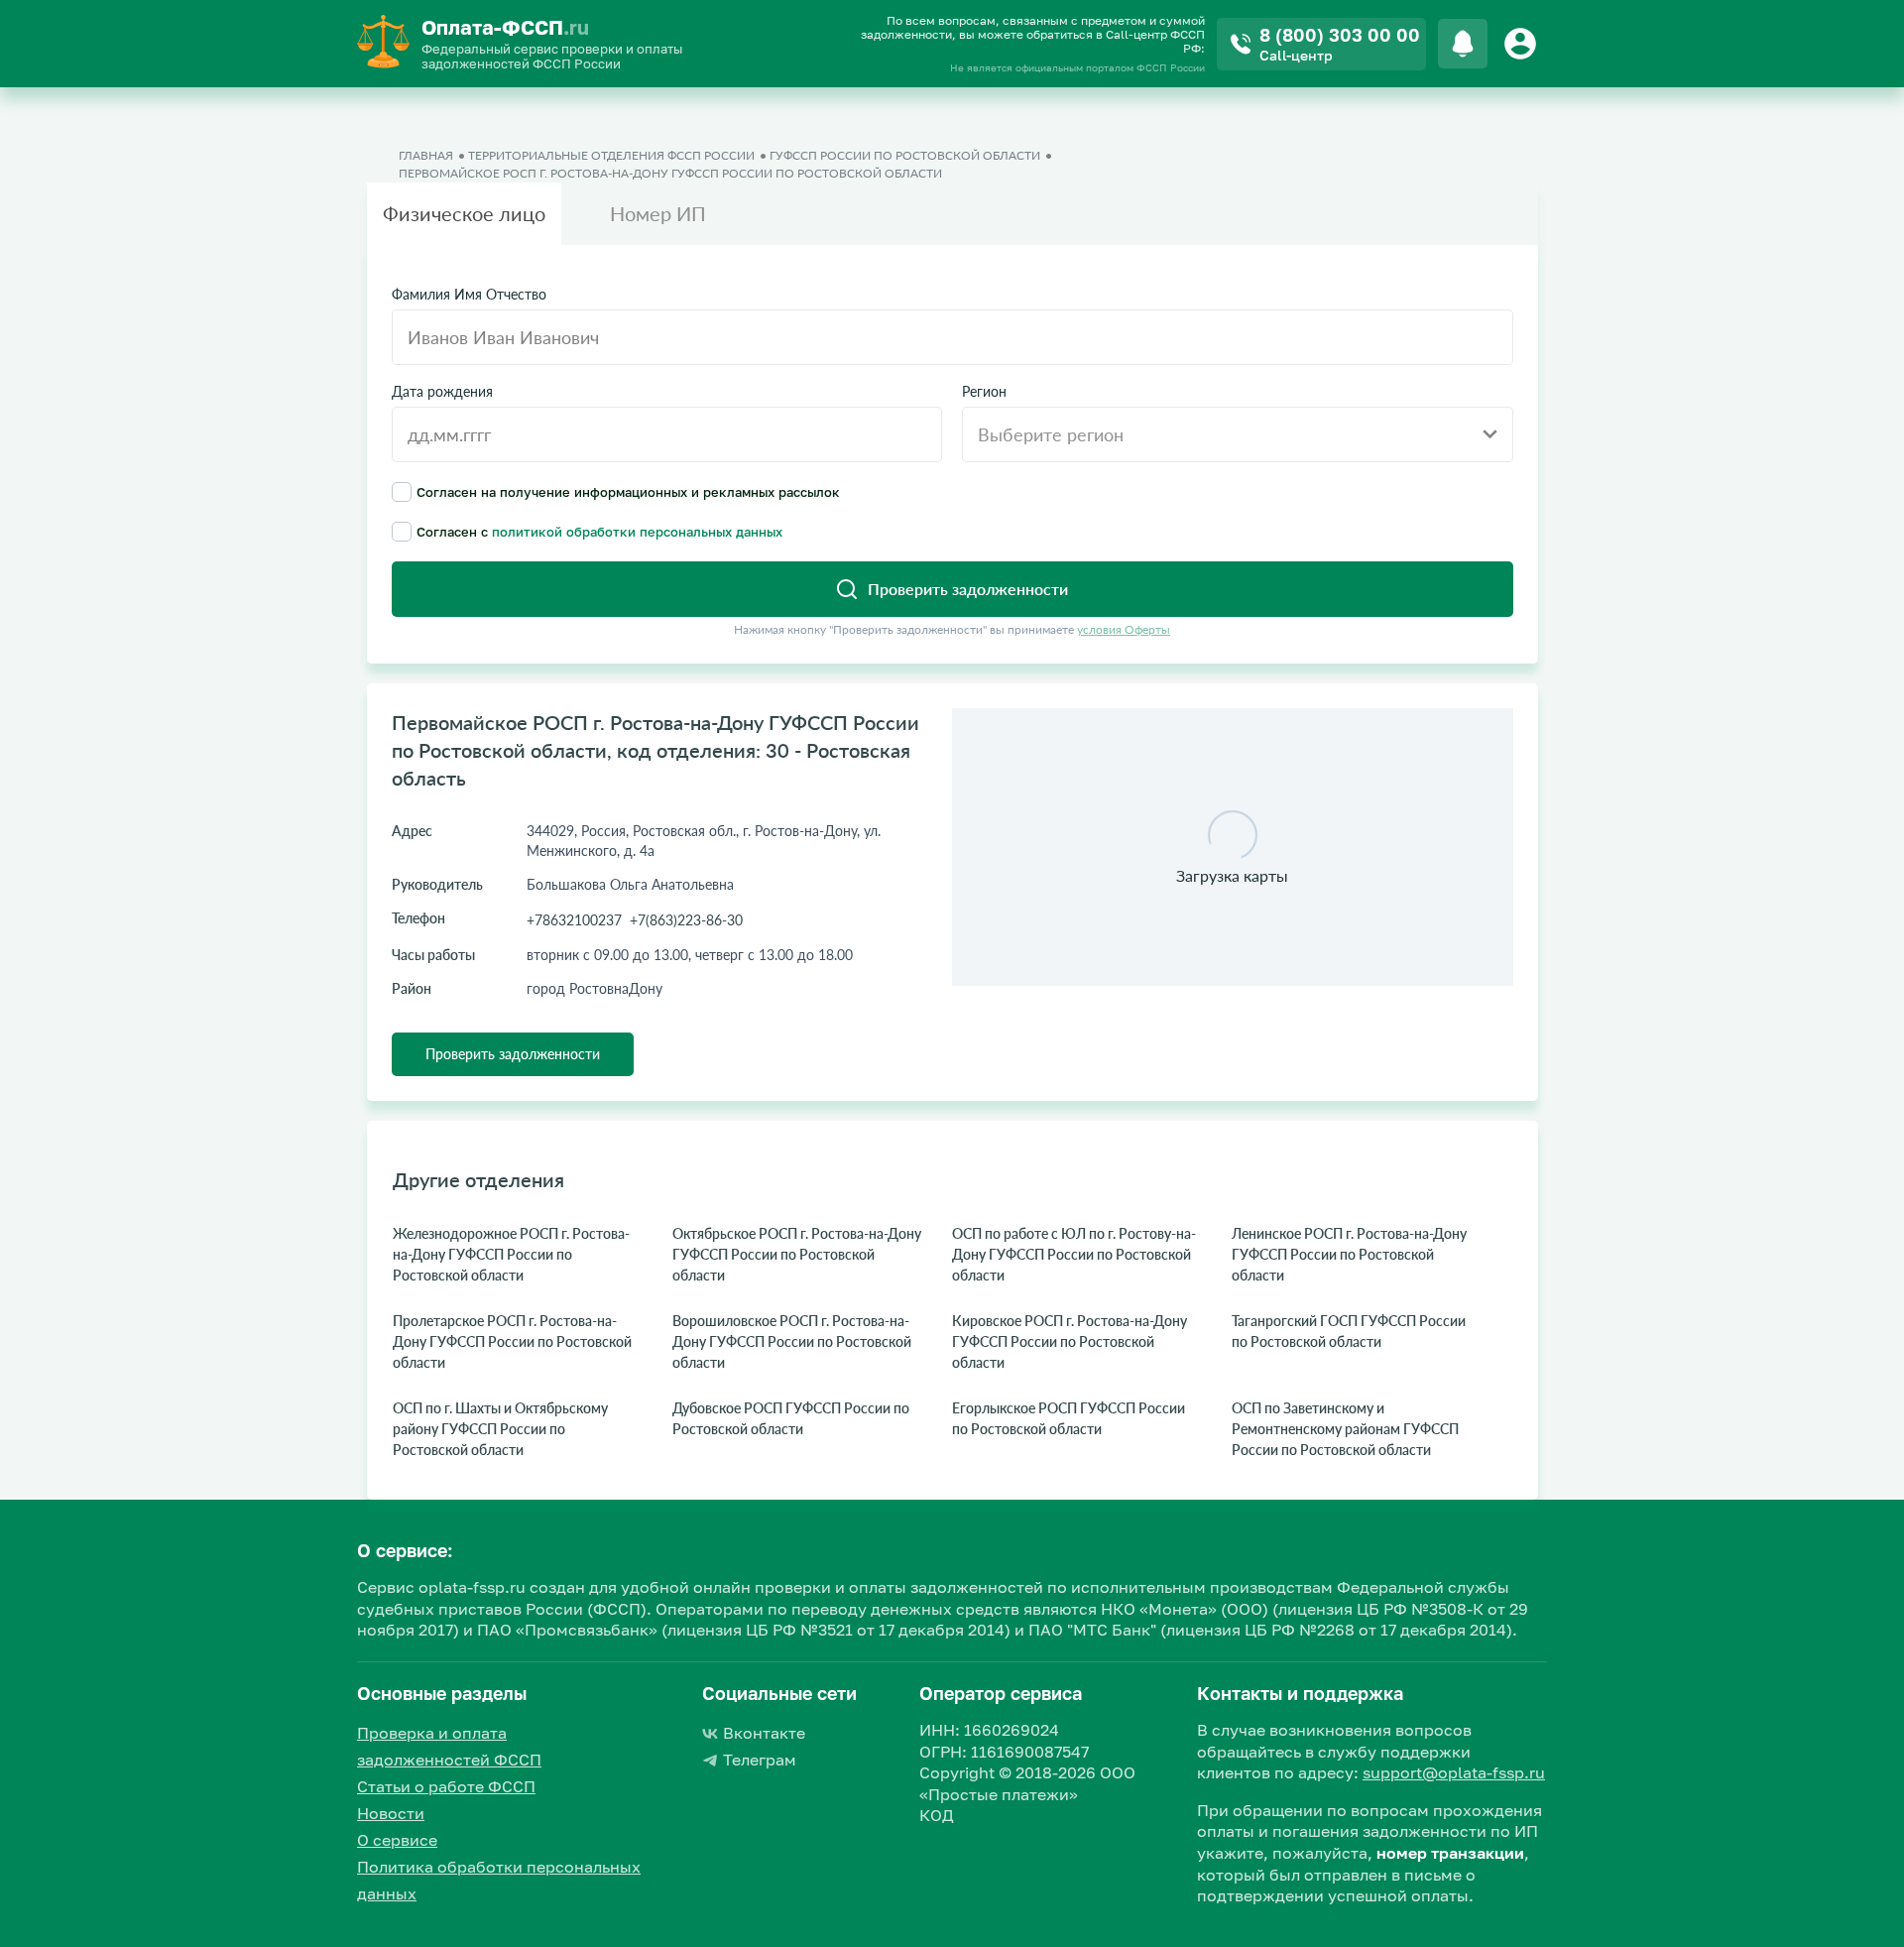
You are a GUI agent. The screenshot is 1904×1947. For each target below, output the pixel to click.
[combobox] (1238, 434)
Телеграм (760, 1760)
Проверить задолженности (513, 1054)
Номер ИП (658, 213)
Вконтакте (764, 1733)
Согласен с (599, 531)
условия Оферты (1124, 629)
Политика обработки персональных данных (499, 1880)
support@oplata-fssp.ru (1454, 1772)
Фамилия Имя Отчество (469, 295)
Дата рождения (442, 392)
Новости (391, 1813)
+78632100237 (574, 920)
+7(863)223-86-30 (686, 920)
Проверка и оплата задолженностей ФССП (449, 1746)
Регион (984, 392)
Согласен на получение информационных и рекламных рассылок (628, 491)
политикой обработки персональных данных (637, 532)
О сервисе (397, 1840)
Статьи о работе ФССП (446, 1786)
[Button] (1523, 44)
